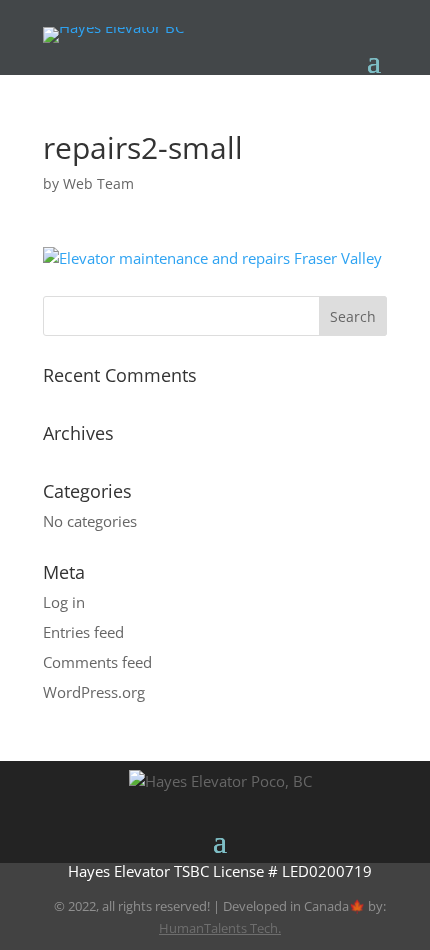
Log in (64, 602)
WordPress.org (94, 692)
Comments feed (97, 662)
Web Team (98, 183)
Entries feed (83, 632)
